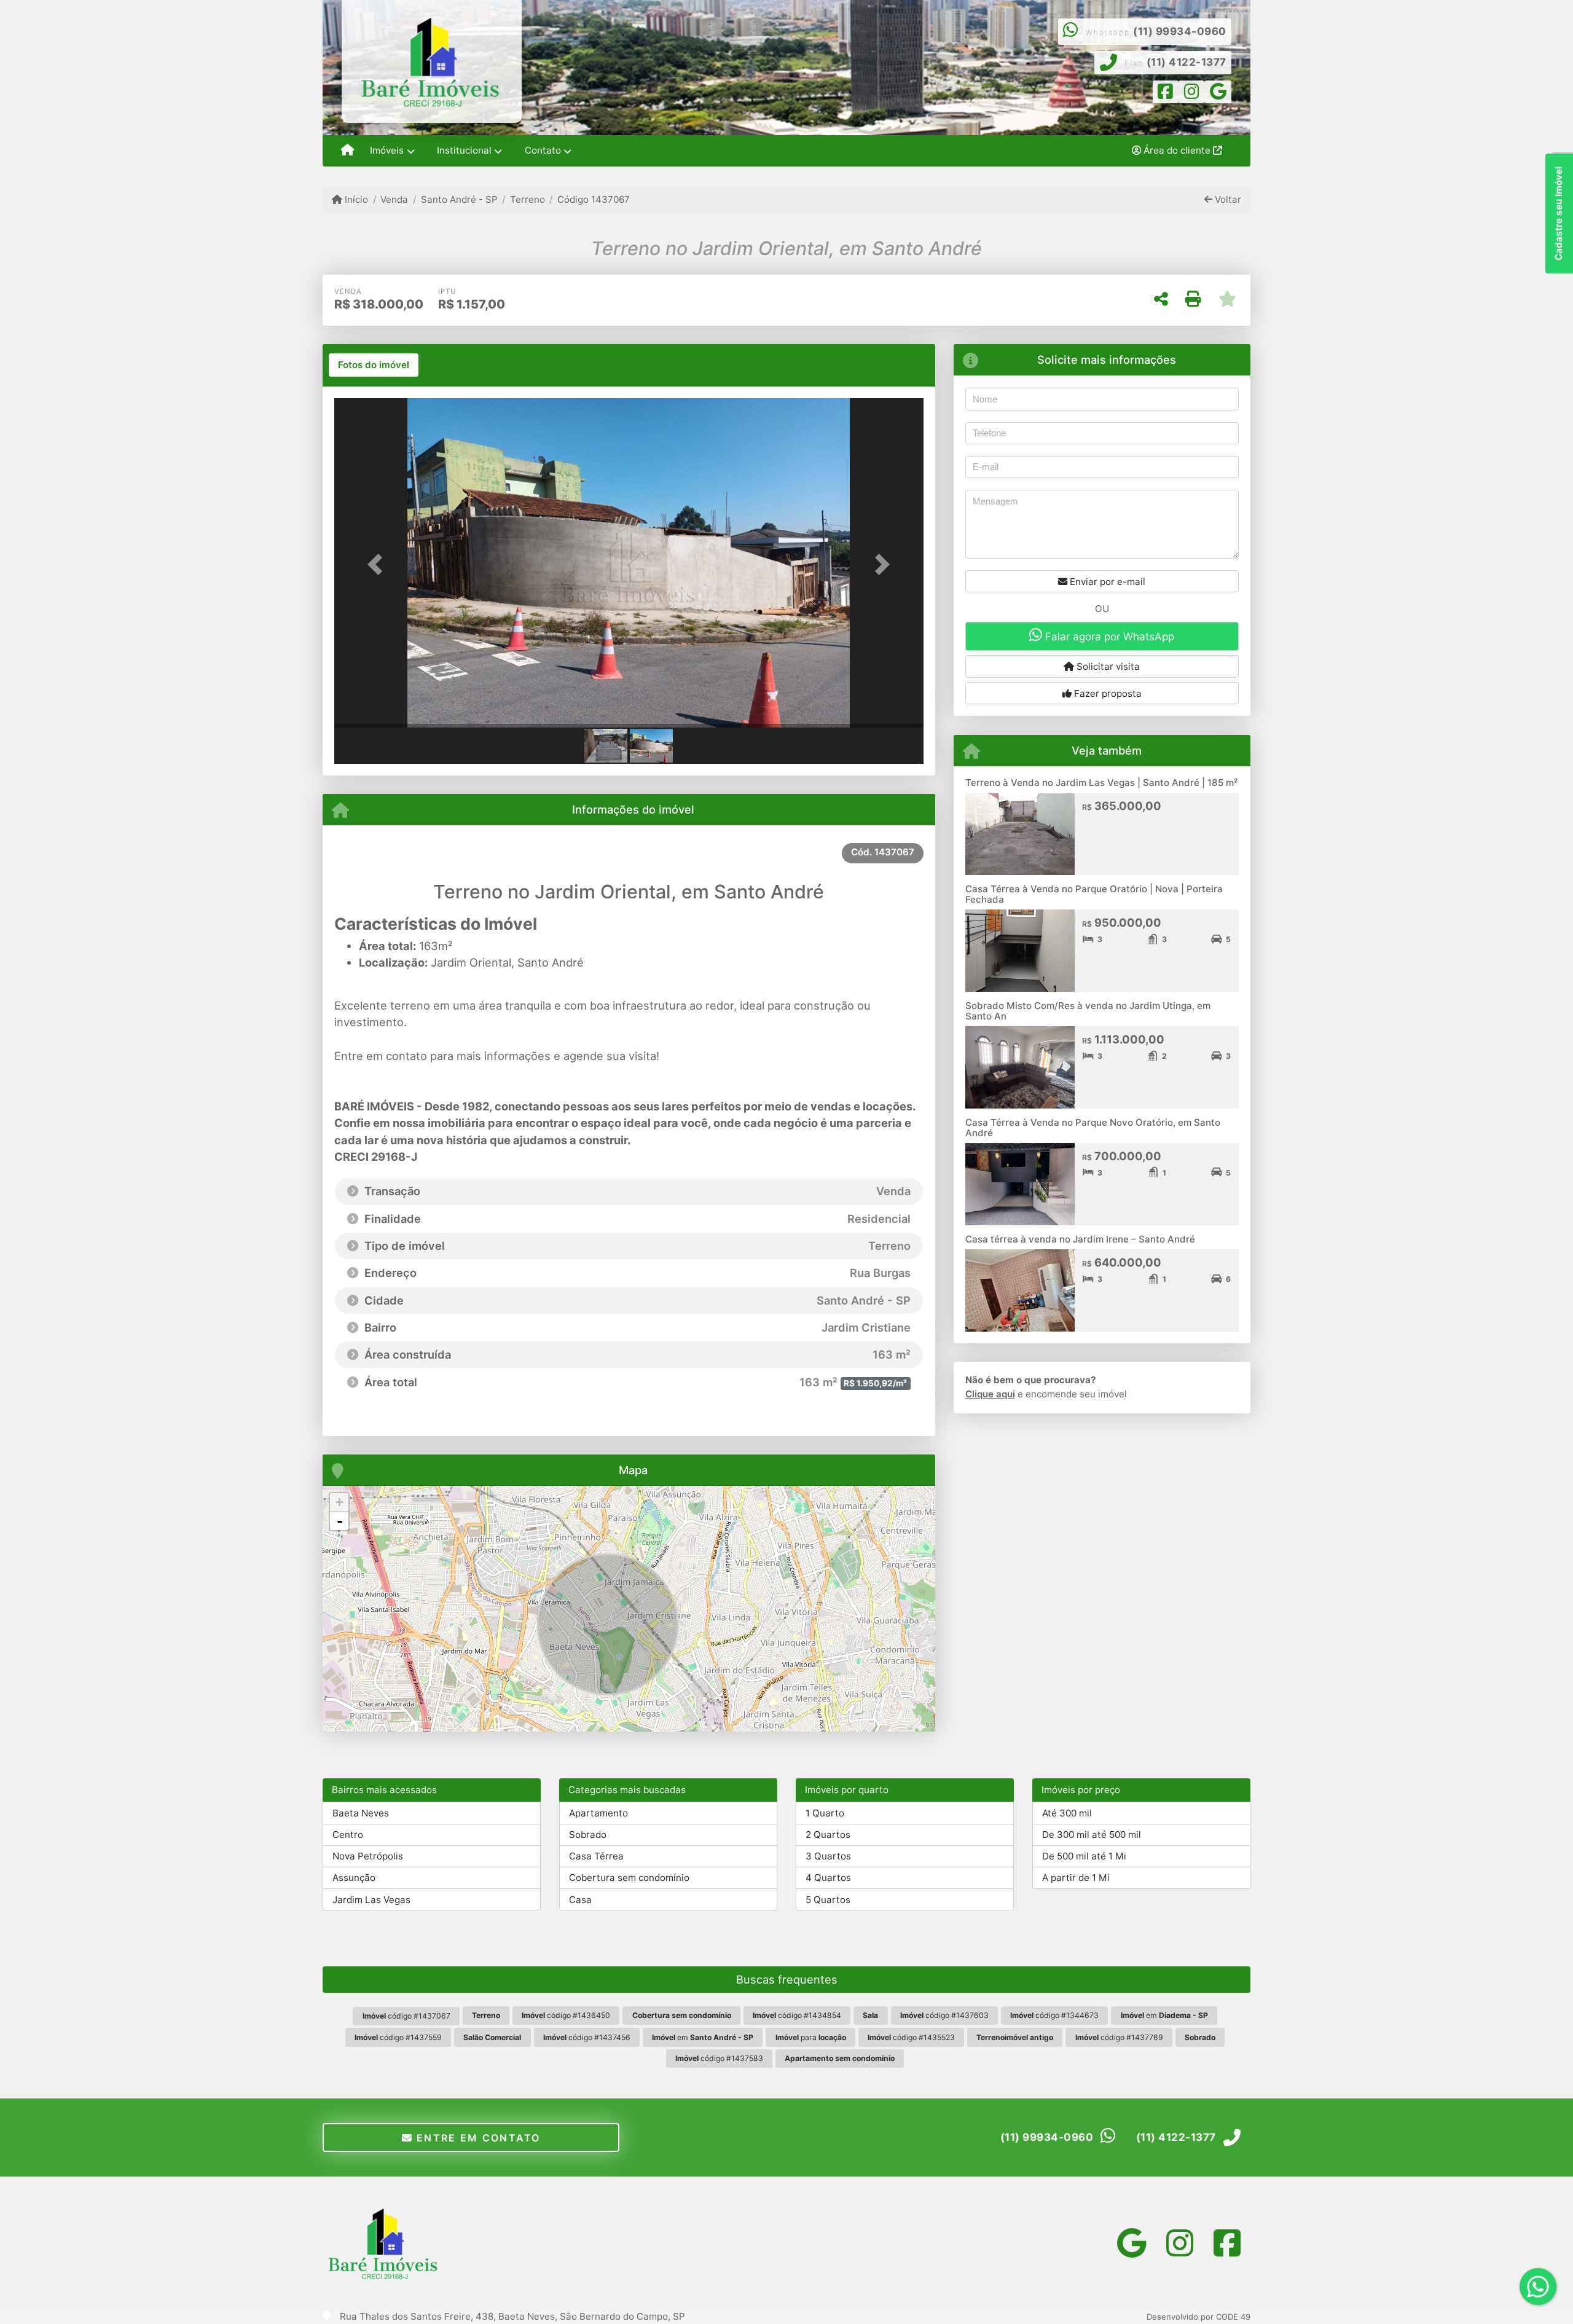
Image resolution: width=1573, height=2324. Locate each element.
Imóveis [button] (387, 150)
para (811, 2037)
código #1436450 (566, 2015)
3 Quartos (828, 1856)
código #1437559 (398, 2037)
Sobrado (588, 1835)
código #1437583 (719, 2058)
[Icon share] (1166, 94)
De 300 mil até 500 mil (1092, 1835)
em (1164, 2015)
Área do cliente (1177, 150)
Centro (348, 1835)
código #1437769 (1119, 2037)
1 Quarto (825, 1813)
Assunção (354, 1878)
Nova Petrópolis (368, 1856)
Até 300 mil (1067, 1813)
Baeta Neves (361, 1813)
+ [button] (339, 1502)
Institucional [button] (464, 150)
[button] (379, 564)
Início (355, 199)
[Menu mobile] (347, 151)
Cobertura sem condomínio (629, 1878)
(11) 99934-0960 (1180, 31)
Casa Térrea (596, 1856)
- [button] (340, 1521)
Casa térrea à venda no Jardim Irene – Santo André (1080, 1239)
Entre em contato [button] (477, 2138)
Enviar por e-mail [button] (1106, 582)
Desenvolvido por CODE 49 (1198, 2317)
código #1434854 (797, 2015)
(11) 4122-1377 (1187, 62)
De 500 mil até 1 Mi (1084, 1856)
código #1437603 (944, 2015)
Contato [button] (543, 150)
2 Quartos (828, 1835)
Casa (580, 1900)
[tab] (374, 365)
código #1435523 (911, 2037)
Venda (394, 199)
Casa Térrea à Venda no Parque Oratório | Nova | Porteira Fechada (1094, 894)
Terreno (528, 199)
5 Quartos (828, 1900)
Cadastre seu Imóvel (1559, 214)
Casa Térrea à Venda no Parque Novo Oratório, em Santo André (1093, 1128)
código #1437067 (406, 2016)
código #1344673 (1054, 2015)
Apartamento (598, 1813)
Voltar (1227, 199)
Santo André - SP (459, 199)
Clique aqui (990, 1394)
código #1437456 (587, 2037)
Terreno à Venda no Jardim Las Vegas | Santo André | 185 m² (1101, 783)
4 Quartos (828, 1878)
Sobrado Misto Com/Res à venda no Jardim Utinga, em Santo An (1088, 1011)
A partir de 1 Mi (1076, 1878)
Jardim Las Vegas (371, 1900)
